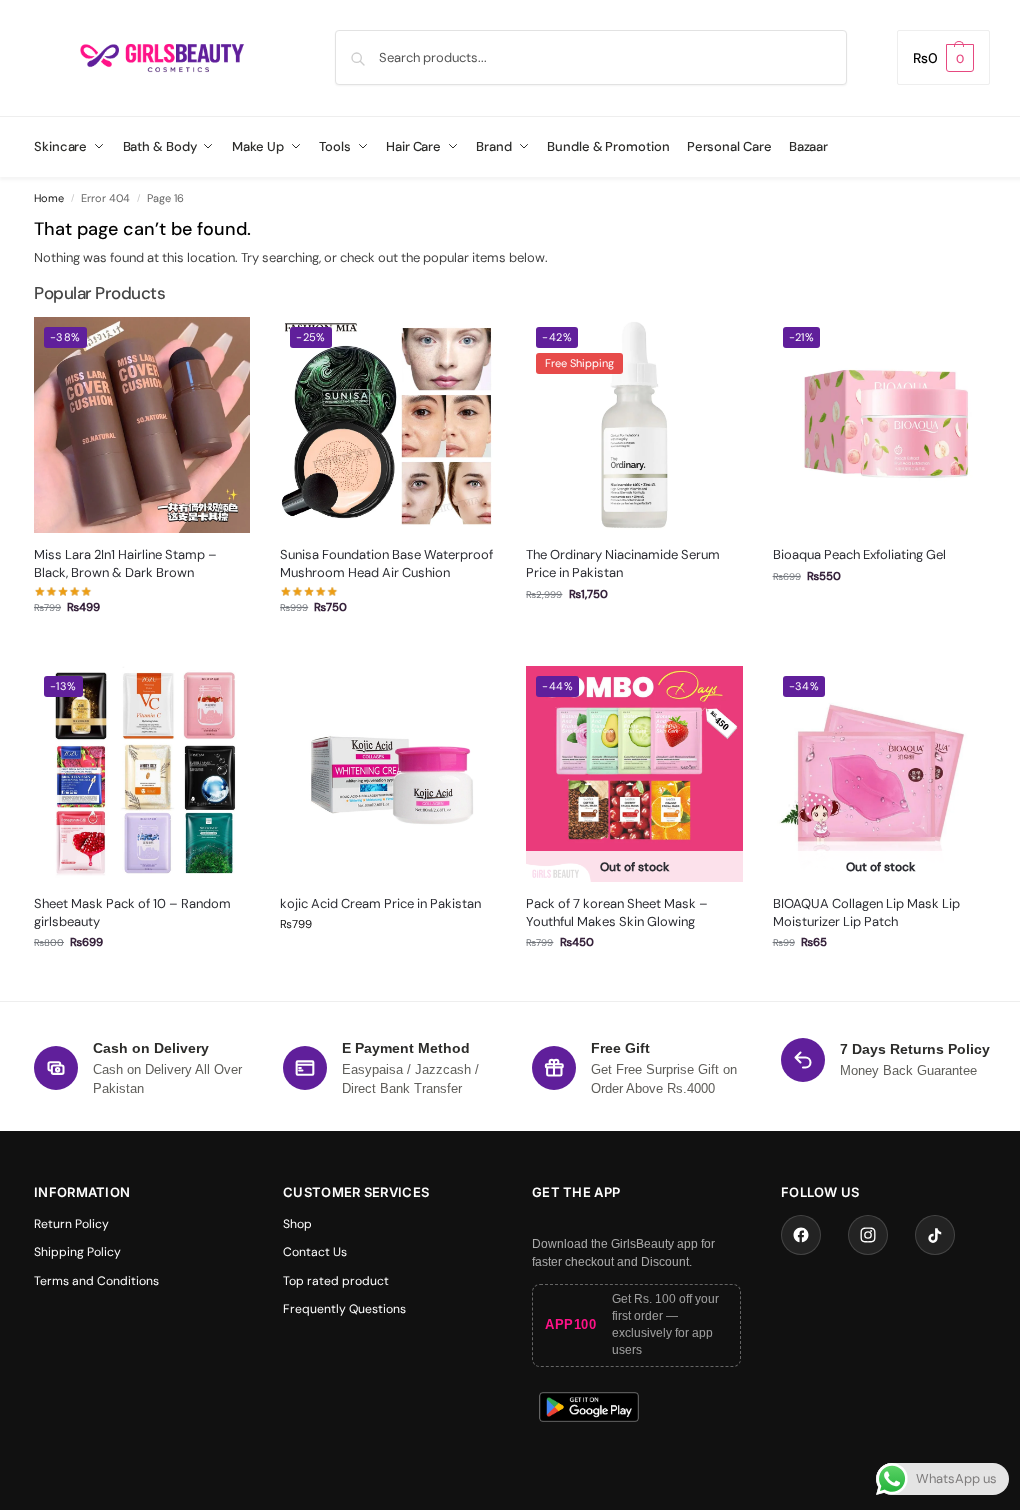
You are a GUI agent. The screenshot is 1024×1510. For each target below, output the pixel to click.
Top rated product (336, 1281)
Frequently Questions (344, 1309)
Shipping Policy (77, 1252)
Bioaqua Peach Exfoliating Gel (859, 554)
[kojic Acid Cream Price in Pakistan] (388, 774)
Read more (635, 980)
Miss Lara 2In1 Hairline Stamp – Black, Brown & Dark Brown (125, 563)
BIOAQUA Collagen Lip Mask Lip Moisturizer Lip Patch (866, 912)
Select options (142, 645)
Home (49, 198)
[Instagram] (868, 1235)
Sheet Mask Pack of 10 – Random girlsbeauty (132, 912)
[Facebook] (801, 1235)
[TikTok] (935, 1235)
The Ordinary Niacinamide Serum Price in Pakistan (623, 563)
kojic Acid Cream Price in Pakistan (380, 903)
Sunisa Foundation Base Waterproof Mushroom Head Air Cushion (386, 563)
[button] (943, 57)
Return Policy (71, 1224)
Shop (297, 1224)
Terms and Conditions (96, 1281)
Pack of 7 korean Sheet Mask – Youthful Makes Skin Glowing (617, 912)
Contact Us (315, 1252)
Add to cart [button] (388, 645)
